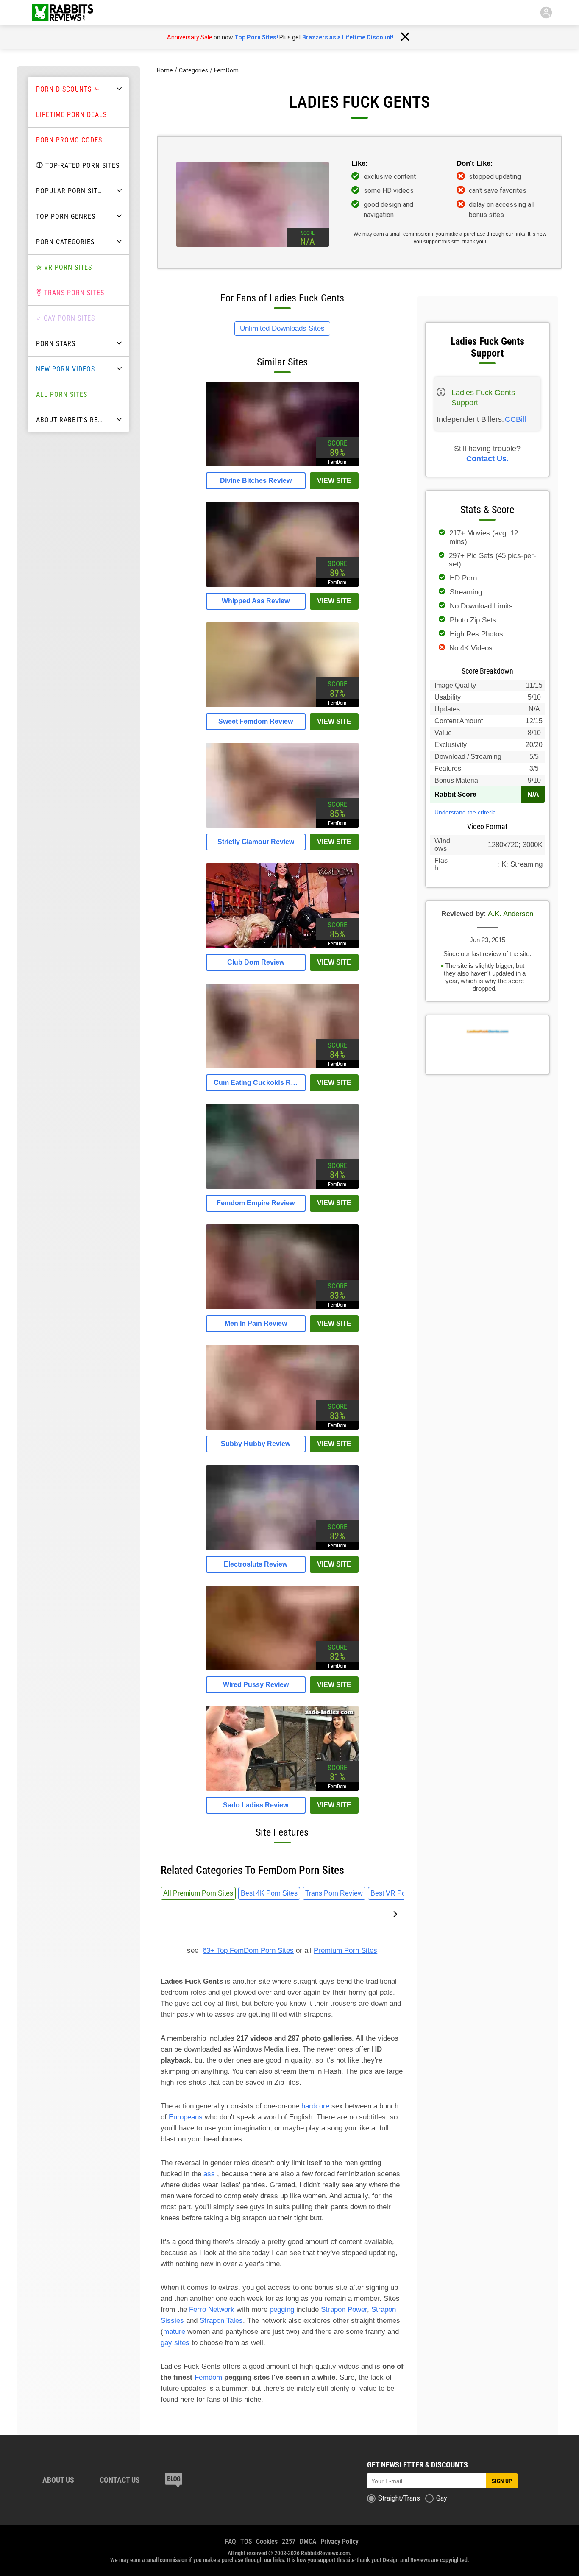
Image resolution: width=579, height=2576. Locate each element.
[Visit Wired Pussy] (282, 1668)
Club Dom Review (256, 962)
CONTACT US (120, 2480)
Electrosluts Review (256, 1564)
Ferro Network (212, 2310)
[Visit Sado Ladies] (282, 1788)
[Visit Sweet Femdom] (282, 705)
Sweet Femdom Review (256, 721)
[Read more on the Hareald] (174, 2481)
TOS (246, 2541)
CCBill (515, 419)
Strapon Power (344, 2310)
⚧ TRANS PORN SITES (70, 293)
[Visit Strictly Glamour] (282, 825)
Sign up (502, 2481)
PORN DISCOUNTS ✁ (68, 89)
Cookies (267, 2541)
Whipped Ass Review (256, 601)
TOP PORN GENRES (66, 216)
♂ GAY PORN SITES (65, 318)
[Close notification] (405, 37)
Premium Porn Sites (345, 1950)
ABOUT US (58, 2480)
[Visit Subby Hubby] (282, 1427)
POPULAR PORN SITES (71, 191)
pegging (282, 2310)
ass (209, 2174)
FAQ (231, 2541)
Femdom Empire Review (256, 1203)
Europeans (186, 2117)
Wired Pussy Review (256, 1685)
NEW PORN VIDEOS (65, 369)
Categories (193, 70)
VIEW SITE (334, 481)
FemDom (226, 70)
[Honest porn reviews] (63, 13)
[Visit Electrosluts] (282, 1548)
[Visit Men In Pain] (282, 1307)
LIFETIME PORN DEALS (71, 115)
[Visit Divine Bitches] (282, 464)
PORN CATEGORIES (65, 242)
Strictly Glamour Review (256, 842)
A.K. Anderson (511, 914)
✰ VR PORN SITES (64, 267)
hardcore (315, 2106)
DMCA (308, 2541)
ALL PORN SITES (62, 394)
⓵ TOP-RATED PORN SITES (78, 166)
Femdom (208, 2377)
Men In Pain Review (256, 1323)
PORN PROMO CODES (69, 140)
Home (165, 70)
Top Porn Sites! (256, 37)
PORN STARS (56, 344)
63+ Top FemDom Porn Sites (248, 1950)
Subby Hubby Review (256, 1444)
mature (174, 2332)
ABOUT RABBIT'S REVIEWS (74, 420)
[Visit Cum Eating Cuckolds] (282, 1066)
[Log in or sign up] (546, 13)
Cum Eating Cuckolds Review (256, 1083)
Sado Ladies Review (256, 1805)
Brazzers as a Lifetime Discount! (348, 37)
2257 (289, 2541)
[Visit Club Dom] (282, 946)
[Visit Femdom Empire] (282, 1186)
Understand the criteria (465, 812)
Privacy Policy (340, 2541)
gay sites (175, 2343)
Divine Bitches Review (256, 481)
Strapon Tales (221, 2321)
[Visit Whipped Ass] (282, 584)
